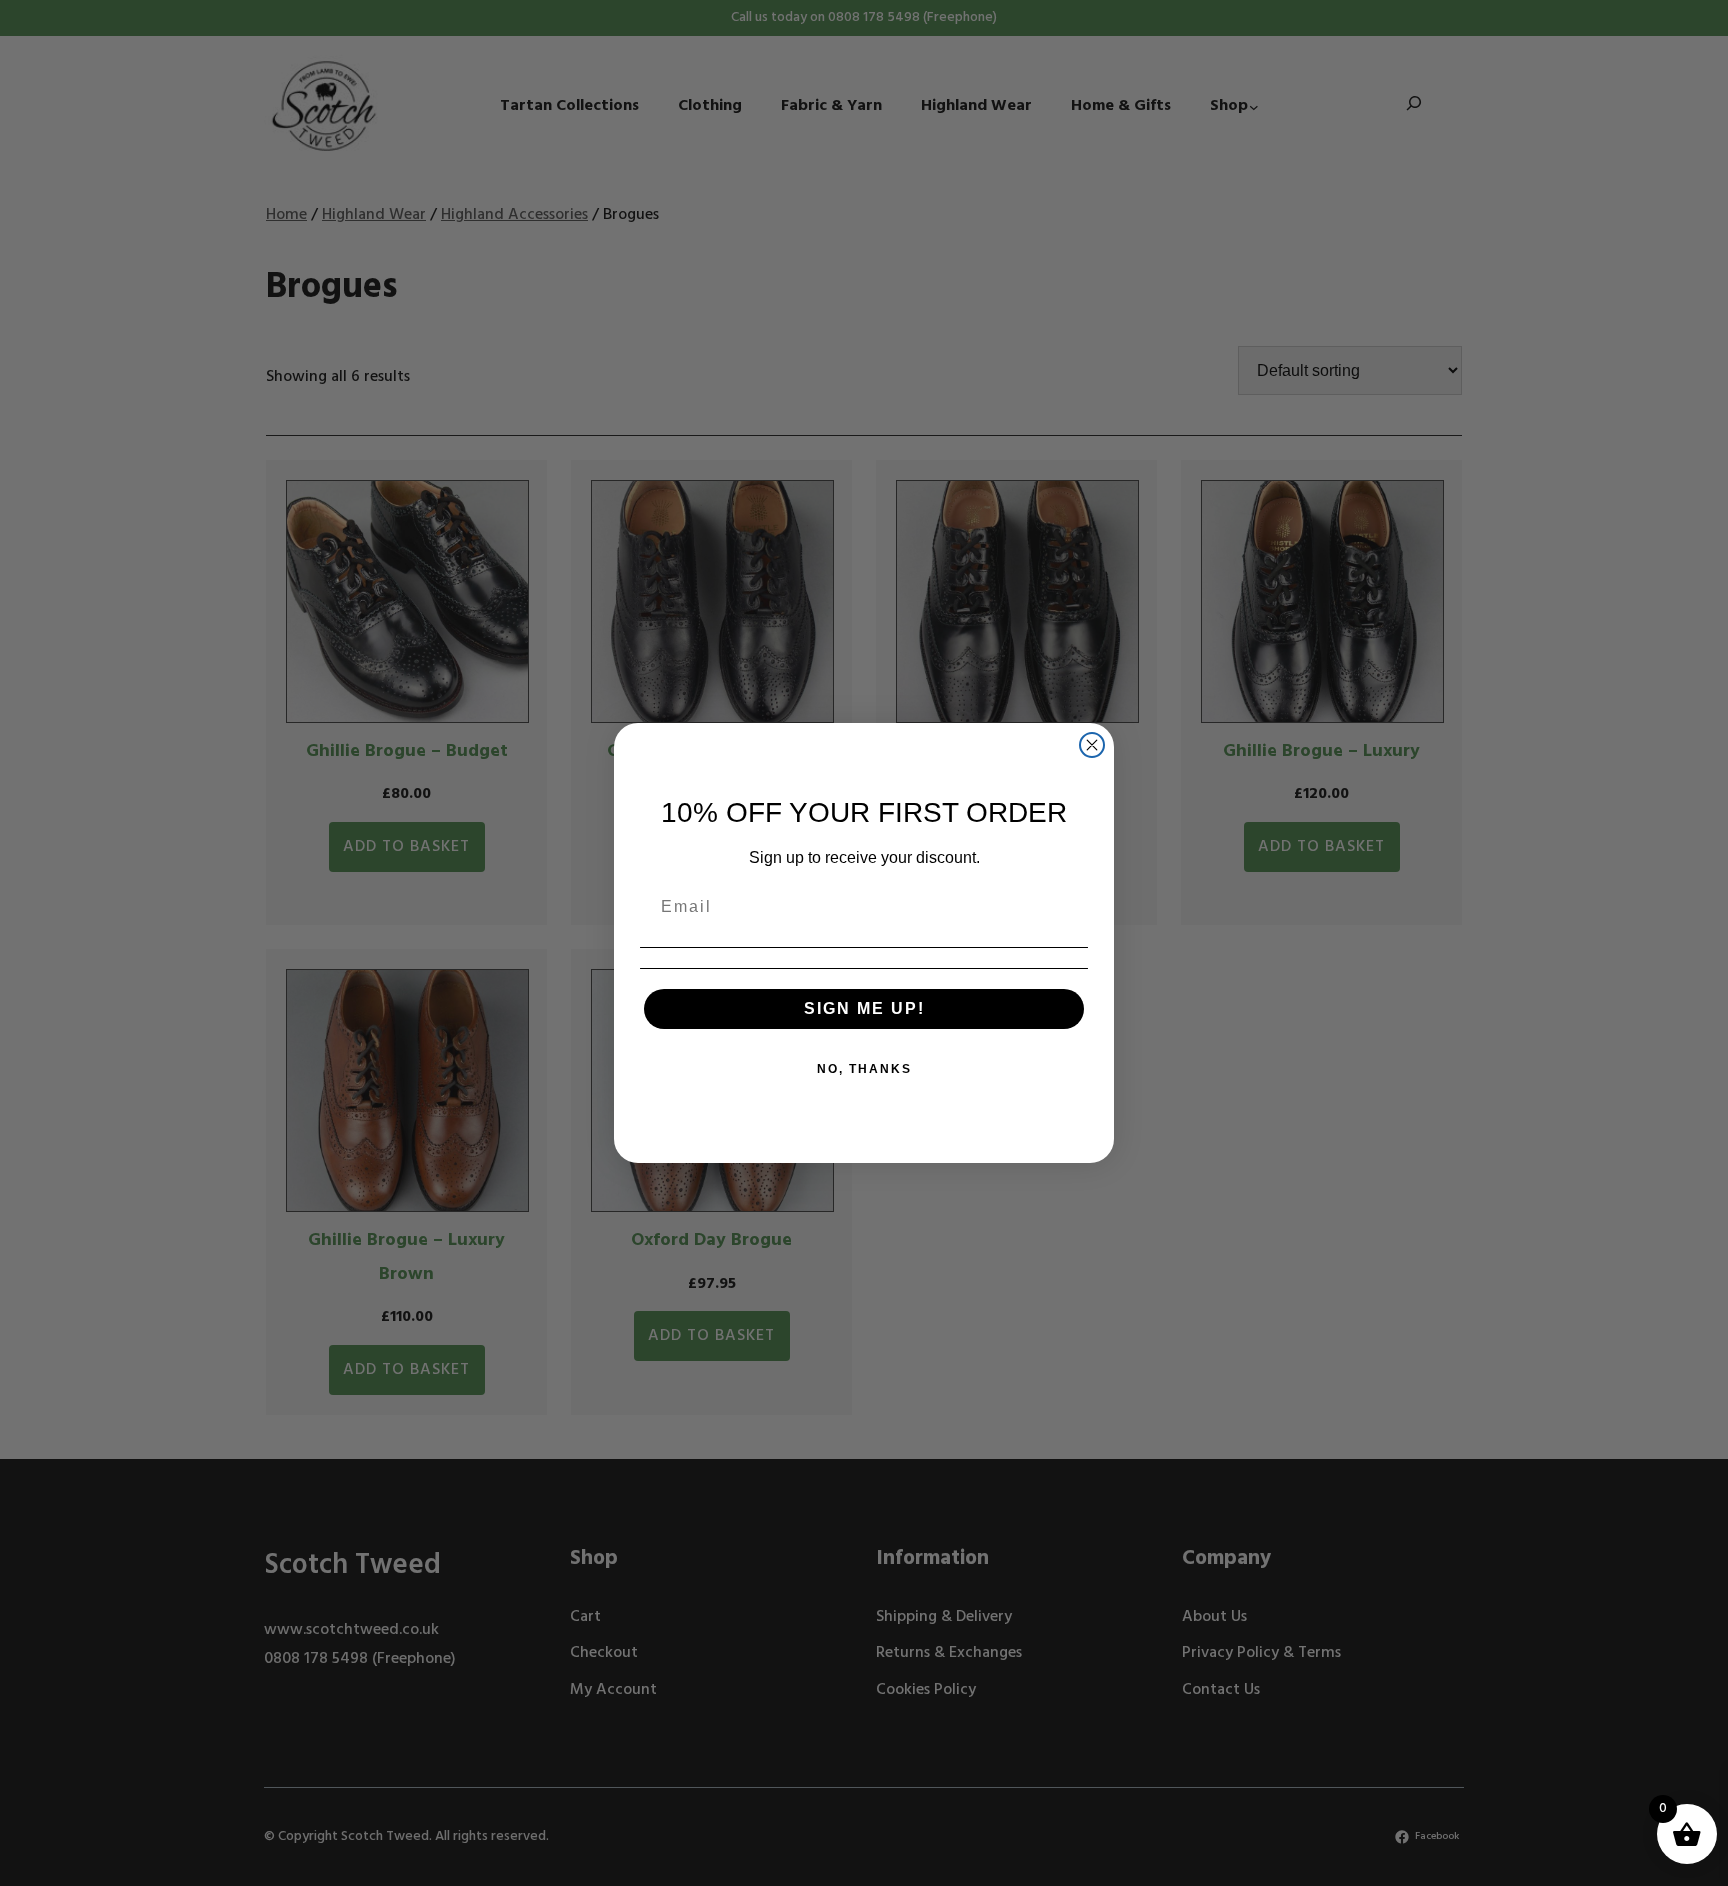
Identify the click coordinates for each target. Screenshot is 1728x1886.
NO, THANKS (864, 1069)
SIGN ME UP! (864, 1008)
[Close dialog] (1092, 745)
